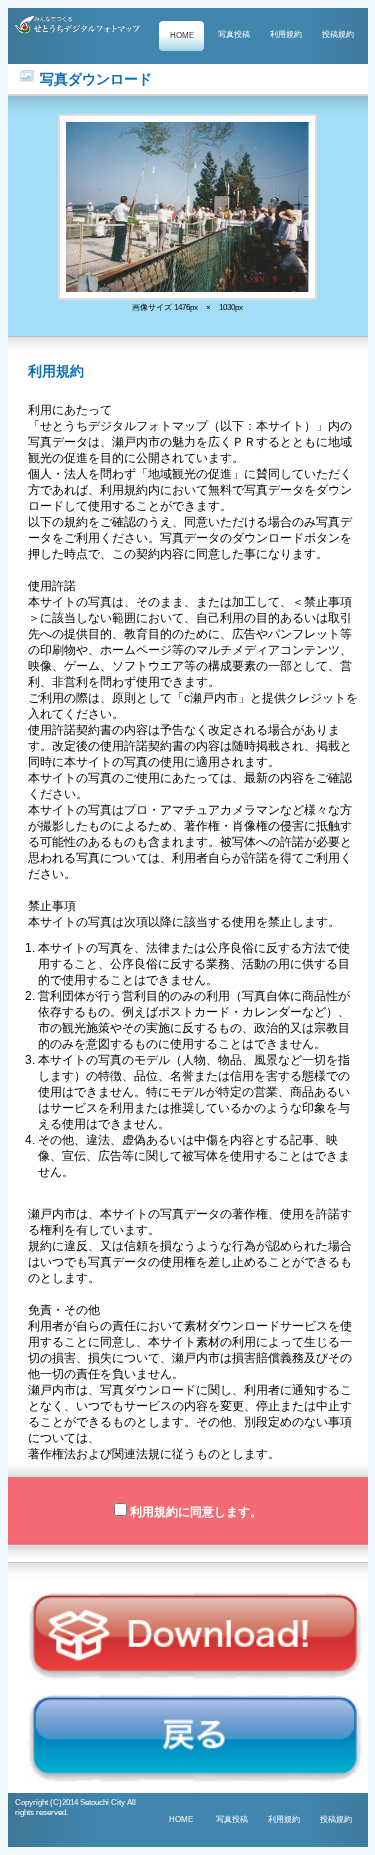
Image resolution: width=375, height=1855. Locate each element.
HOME (182, 35)
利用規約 (286, 34)
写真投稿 (234, 34)
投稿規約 (338, 34)
